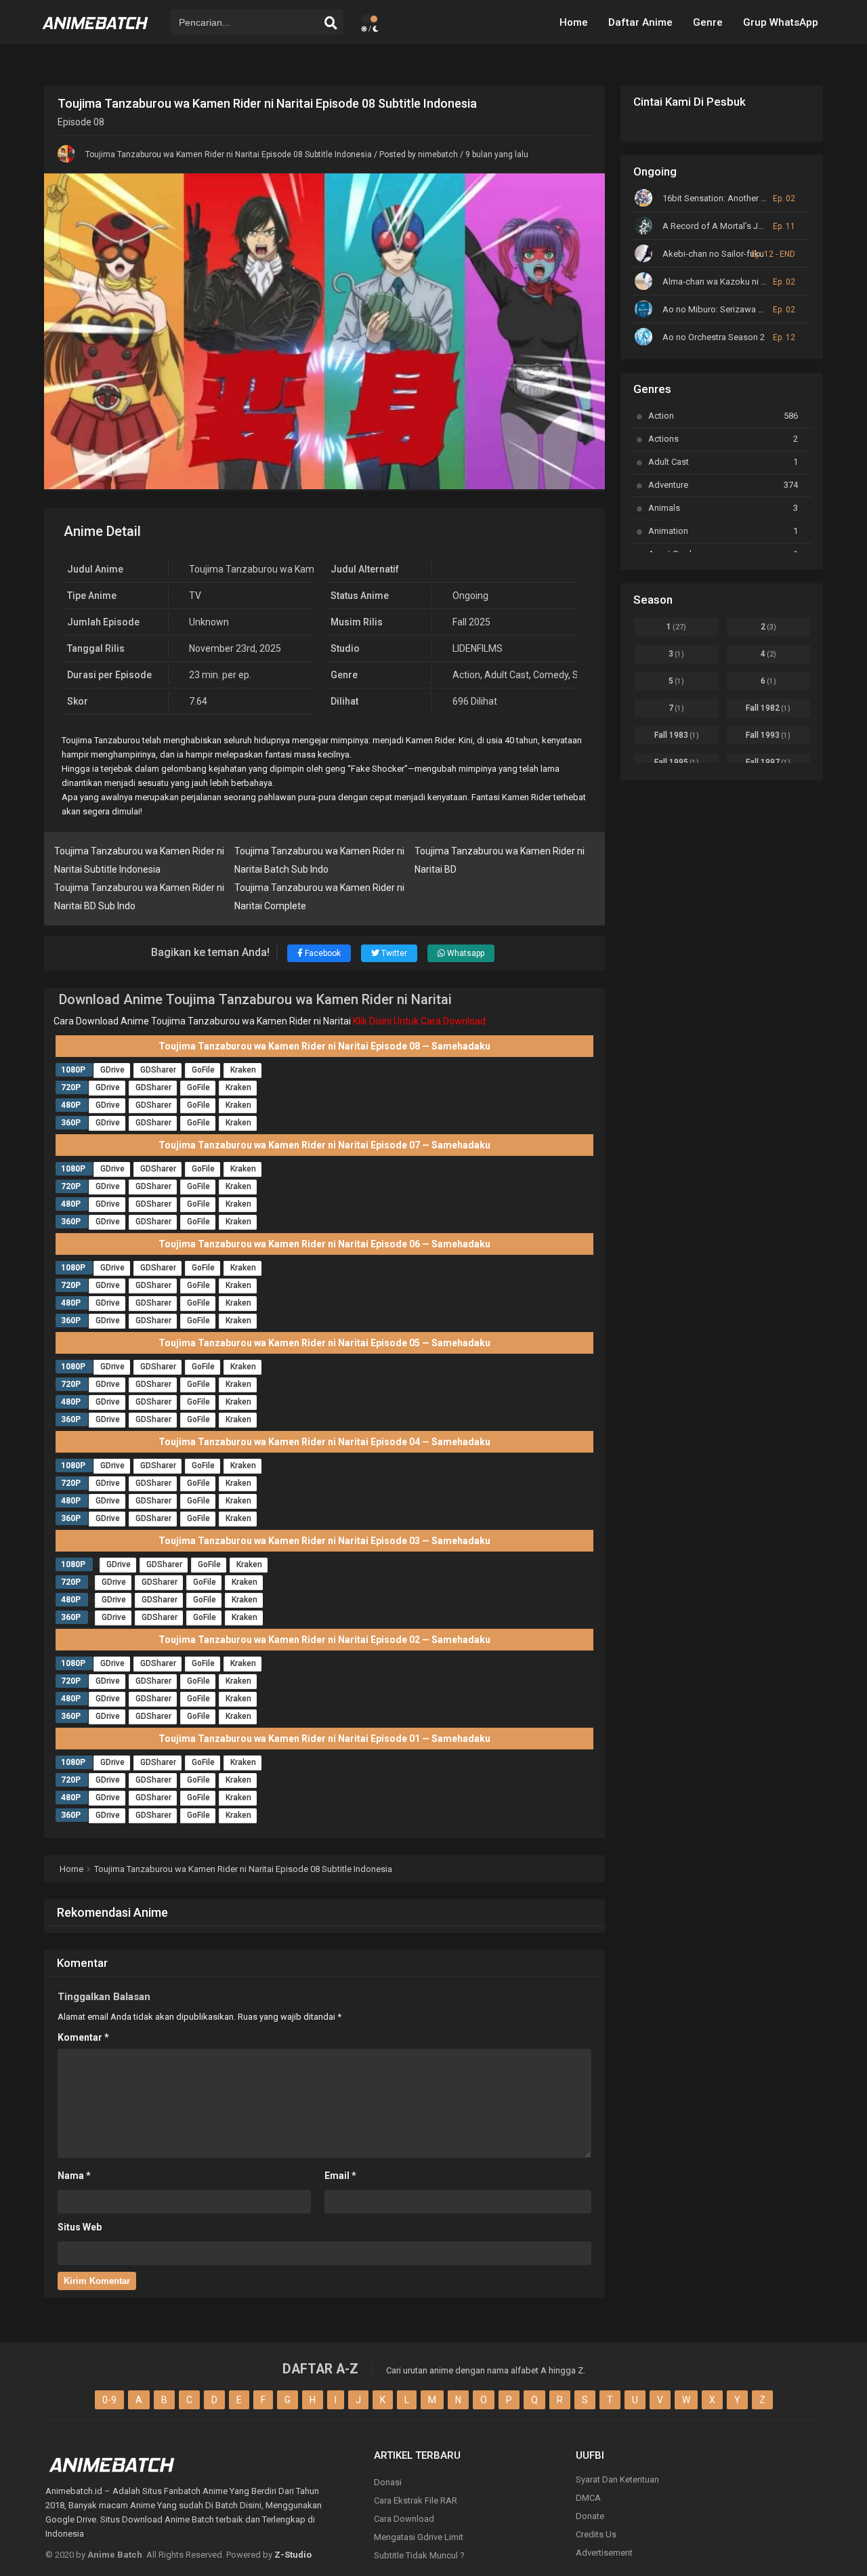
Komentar (83, 2037)
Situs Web (80, 2227)
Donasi (388, 2482)
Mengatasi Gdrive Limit (419, 2537)
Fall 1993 (768, 735)
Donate (590, 2516)
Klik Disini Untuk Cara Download (419, 1021)
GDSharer (158, 1070)
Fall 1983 (677, 735)
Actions (723, 439)
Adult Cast (507, 675)
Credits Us (596, 2534)
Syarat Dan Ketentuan (617, 2479)
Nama (74, 2176)
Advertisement (604, 2553)
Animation (723, 531)
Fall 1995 (677, 762)
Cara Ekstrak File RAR (416, 2500)
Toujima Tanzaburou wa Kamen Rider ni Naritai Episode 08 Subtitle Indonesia (229, 154)
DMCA (588, 2498)
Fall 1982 (768, 708)
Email (340, 2176)
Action (466, 675)
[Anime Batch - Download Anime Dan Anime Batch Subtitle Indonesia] (96, 34)
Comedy (551, 675)
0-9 (109, 2400)
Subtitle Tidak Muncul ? (419, 2555)
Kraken (243, 1070)
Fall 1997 (768, 762)
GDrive (112, 1070)
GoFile (203, 1070)
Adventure (723, 485)
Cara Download (404, 2519)
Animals (723, 508)
